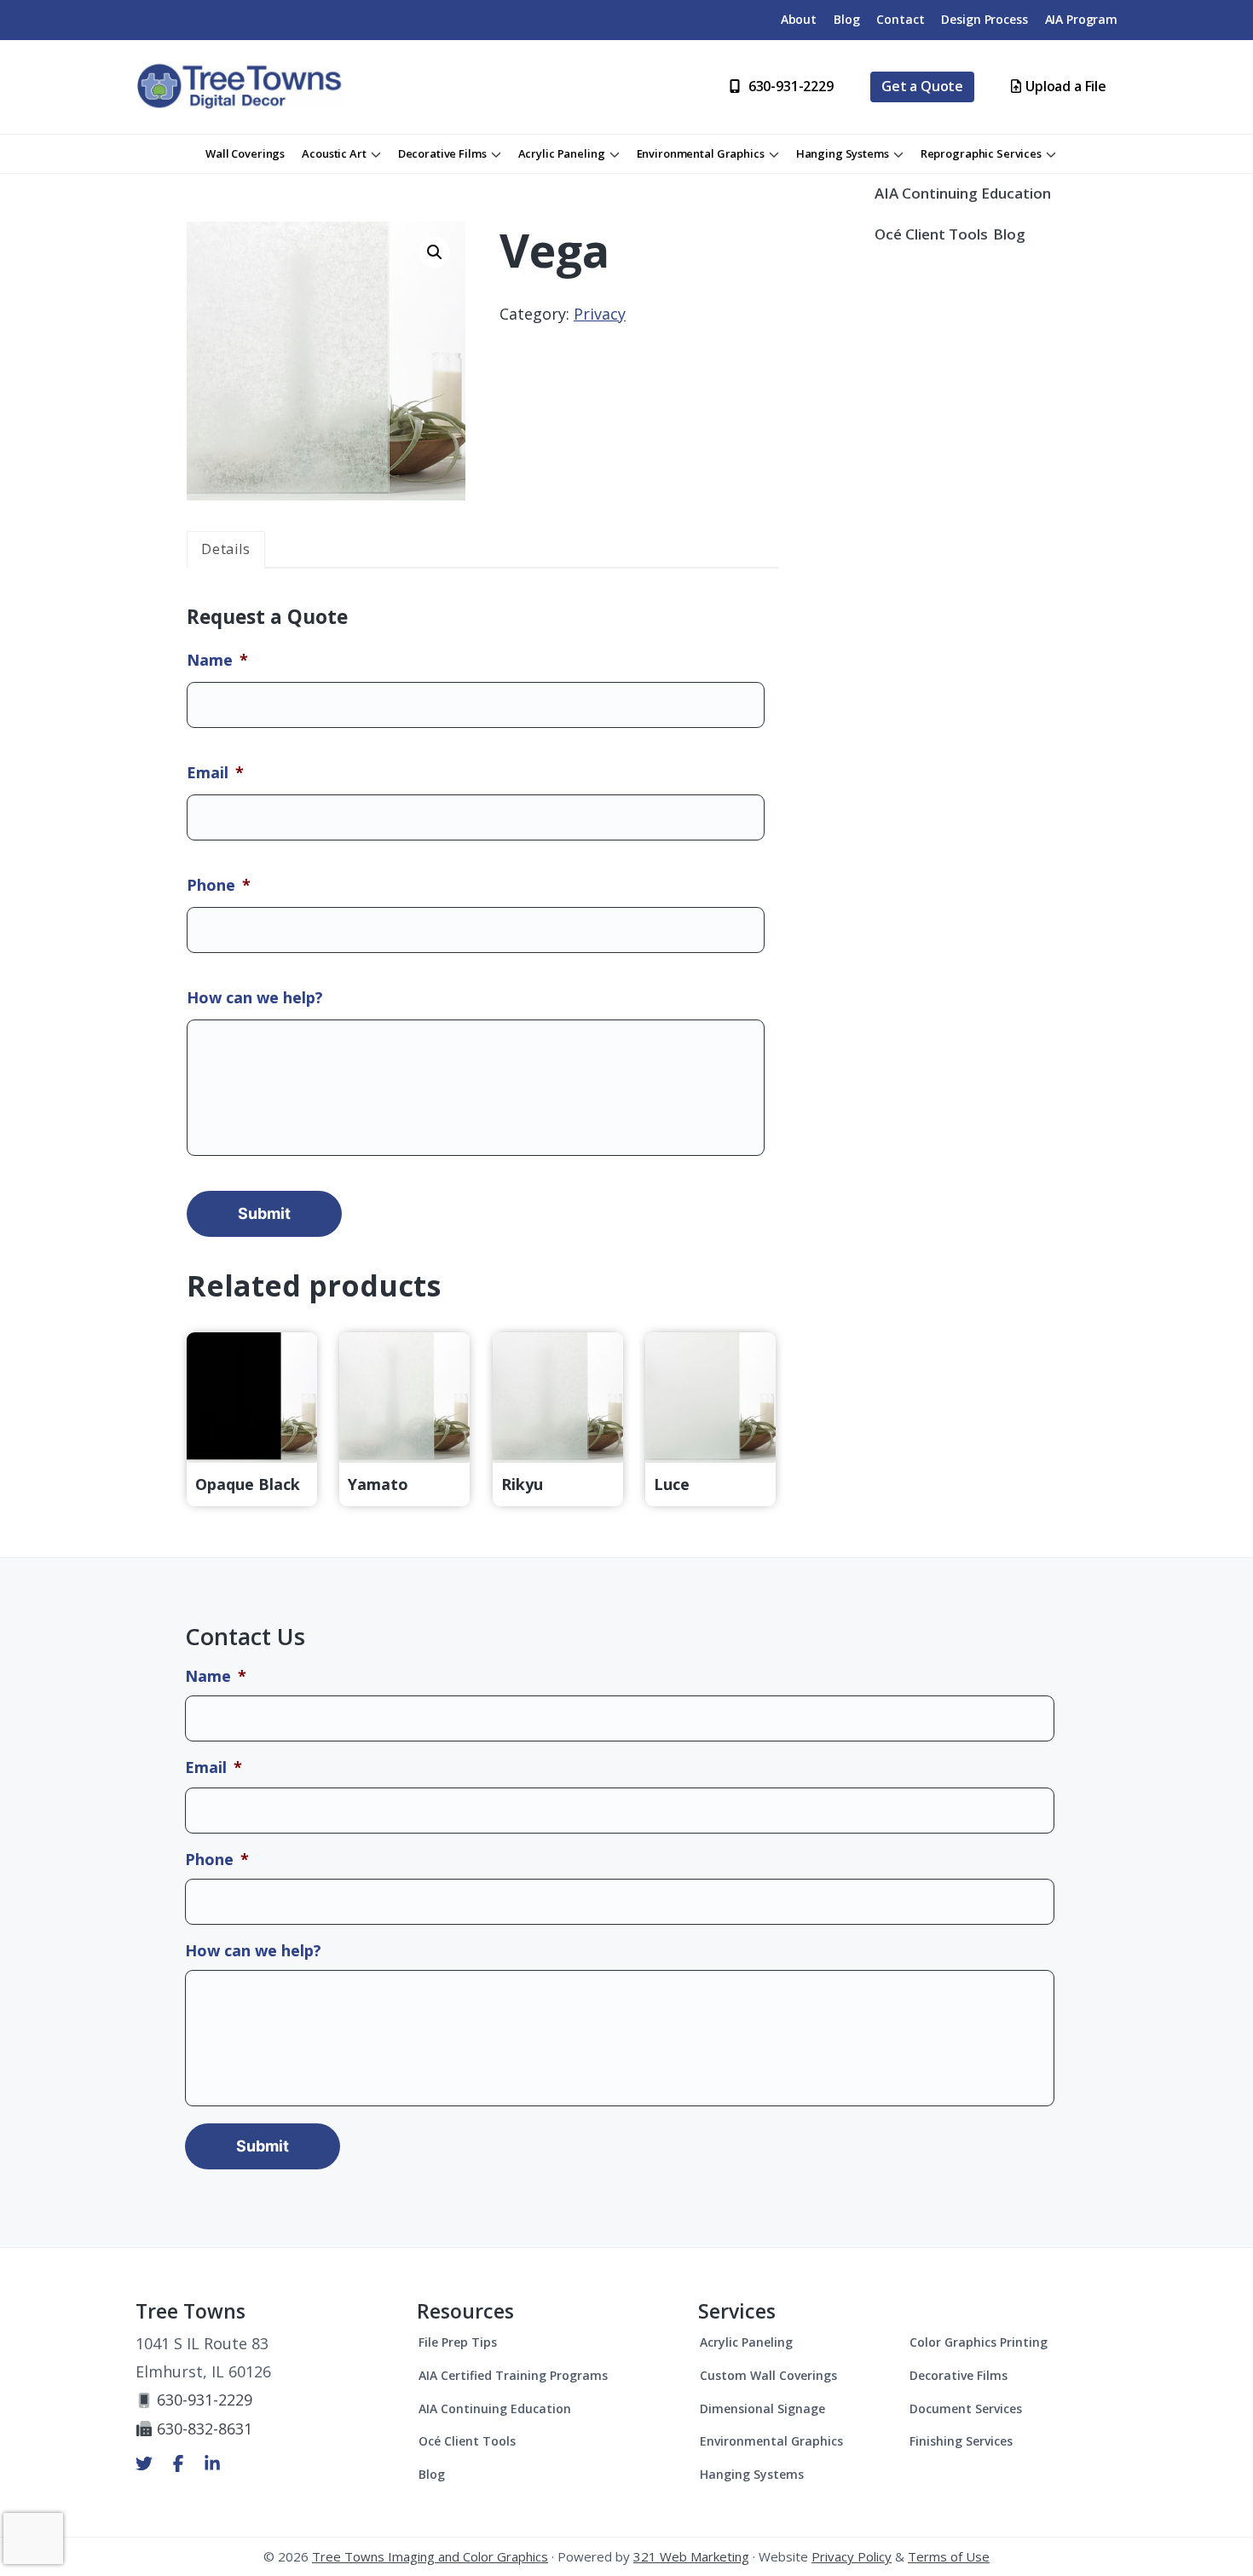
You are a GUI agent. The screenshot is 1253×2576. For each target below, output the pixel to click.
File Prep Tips (458, 2342)
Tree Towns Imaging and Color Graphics (430, 2556)
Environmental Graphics (771, 2441)
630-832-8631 (205, 2429)
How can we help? (255, 998)
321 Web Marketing (691, 2556)
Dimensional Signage (762, 2409)
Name (217, 660)
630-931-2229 (205, 2400)
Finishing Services (961, 2441)
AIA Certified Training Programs (513, 2375)
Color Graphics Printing (979, 2342)
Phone (219, 885)
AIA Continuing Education (963, 193)
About (799, 19)
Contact (900, 19)
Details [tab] (226, 549)
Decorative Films (959, 2375)
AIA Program (1081, 19)
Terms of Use (949, 2556)
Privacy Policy (852, 2556)
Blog (846, 19)
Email (215, 773)
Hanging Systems (752, 2474)
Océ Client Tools (931, 234)
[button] (435, 252)
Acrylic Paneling (746, 2342)
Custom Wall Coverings (768, 2375)
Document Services (966, 2409)
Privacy (600, 314)
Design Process (984, 19)
